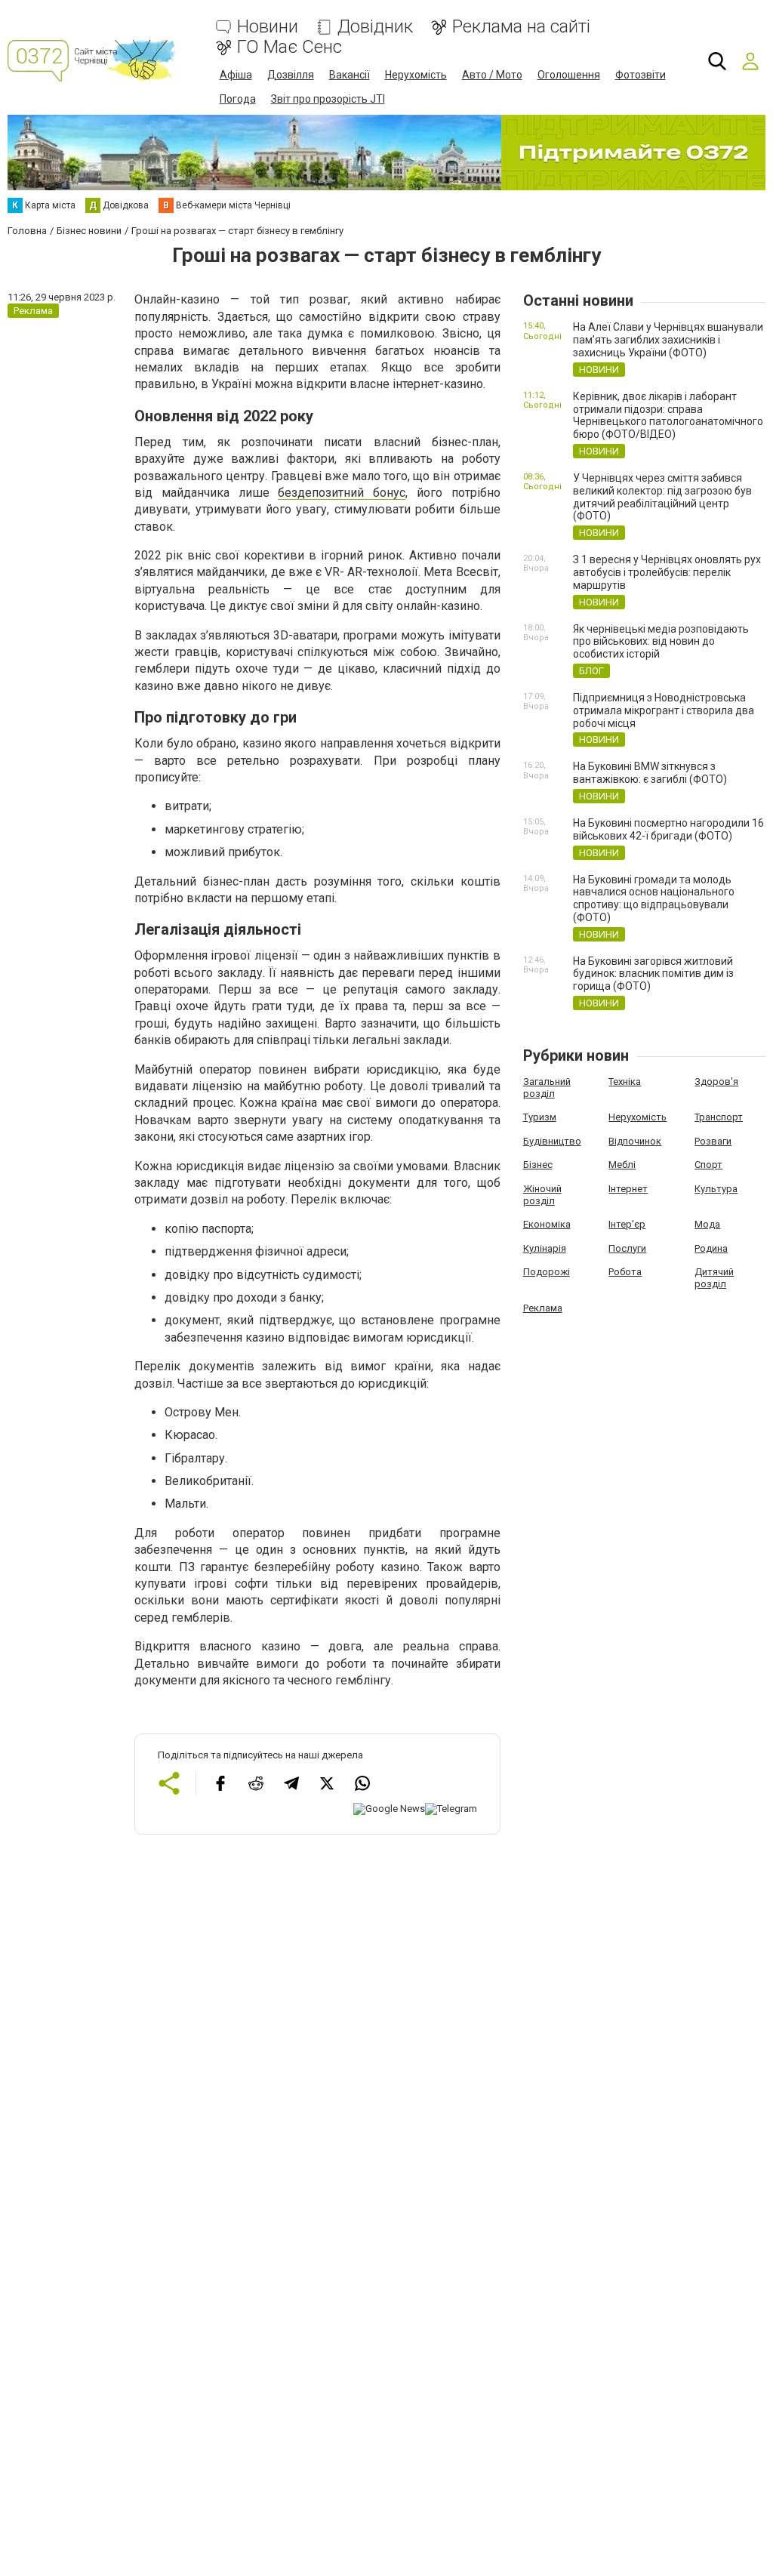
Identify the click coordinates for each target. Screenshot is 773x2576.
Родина (711, 1248)
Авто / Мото (492, 75)
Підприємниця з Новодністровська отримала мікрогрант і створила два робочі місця (664, 710)
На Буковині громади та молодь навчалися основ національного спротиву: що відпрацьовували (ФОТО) (654, 898)
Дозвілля (291, 75)
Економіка (547, 1224)
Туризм (540, 1117)
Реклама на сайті (521, 27)
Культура (716, 1189)
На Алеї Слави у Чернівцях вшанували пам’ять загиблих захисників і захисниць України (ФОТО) (668, 340)
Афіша (236, 75)
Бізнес (538, 1165)
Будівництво (552, 1141)
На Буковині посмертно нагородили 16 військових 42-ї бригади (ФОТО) (668, 829)
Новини (268, 27)
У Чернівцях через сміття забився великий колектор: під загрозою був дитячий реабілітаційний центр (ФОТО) (662, 497)
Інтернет (628, 1189)
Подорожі (547, 1272)
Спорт (708, 1165)
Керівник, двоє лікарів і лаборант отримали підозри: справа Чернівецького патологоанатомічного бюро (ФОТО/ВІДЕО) (668, 415)
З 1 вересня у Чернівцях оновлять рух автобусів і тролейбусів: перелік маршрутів (667, 572)
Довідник (375, 27)
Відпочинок (635, 1141)
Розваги (713, 1141)
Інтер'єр (627, 1224)
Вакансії (350, 75)
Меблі (622, 1165)
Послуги (627, 1248)
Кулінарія (545, 1248)
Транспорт (719, 1117)
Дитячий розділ (714, 1278)
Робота (625, 1272)
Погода (238, 99)
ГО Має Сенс (289, 47)
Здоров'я (716, 1082)
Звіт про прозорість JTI (328, 99)
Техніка (625, 1082)
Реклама (543, 1308)
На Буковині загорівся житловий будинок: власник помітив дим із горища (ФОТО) (653, 974)
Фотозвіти (641, 75)
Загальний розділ (547, 1088)
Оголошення (569, 75)
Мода (707, 1224)
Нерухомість (416, 75)
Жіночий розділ (542, 1195)
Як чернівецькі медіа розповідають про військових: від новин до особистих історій (661, 642)
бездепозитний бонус (342, 493)
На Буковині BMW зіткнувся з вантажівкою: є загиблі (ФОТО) (650, 773)
